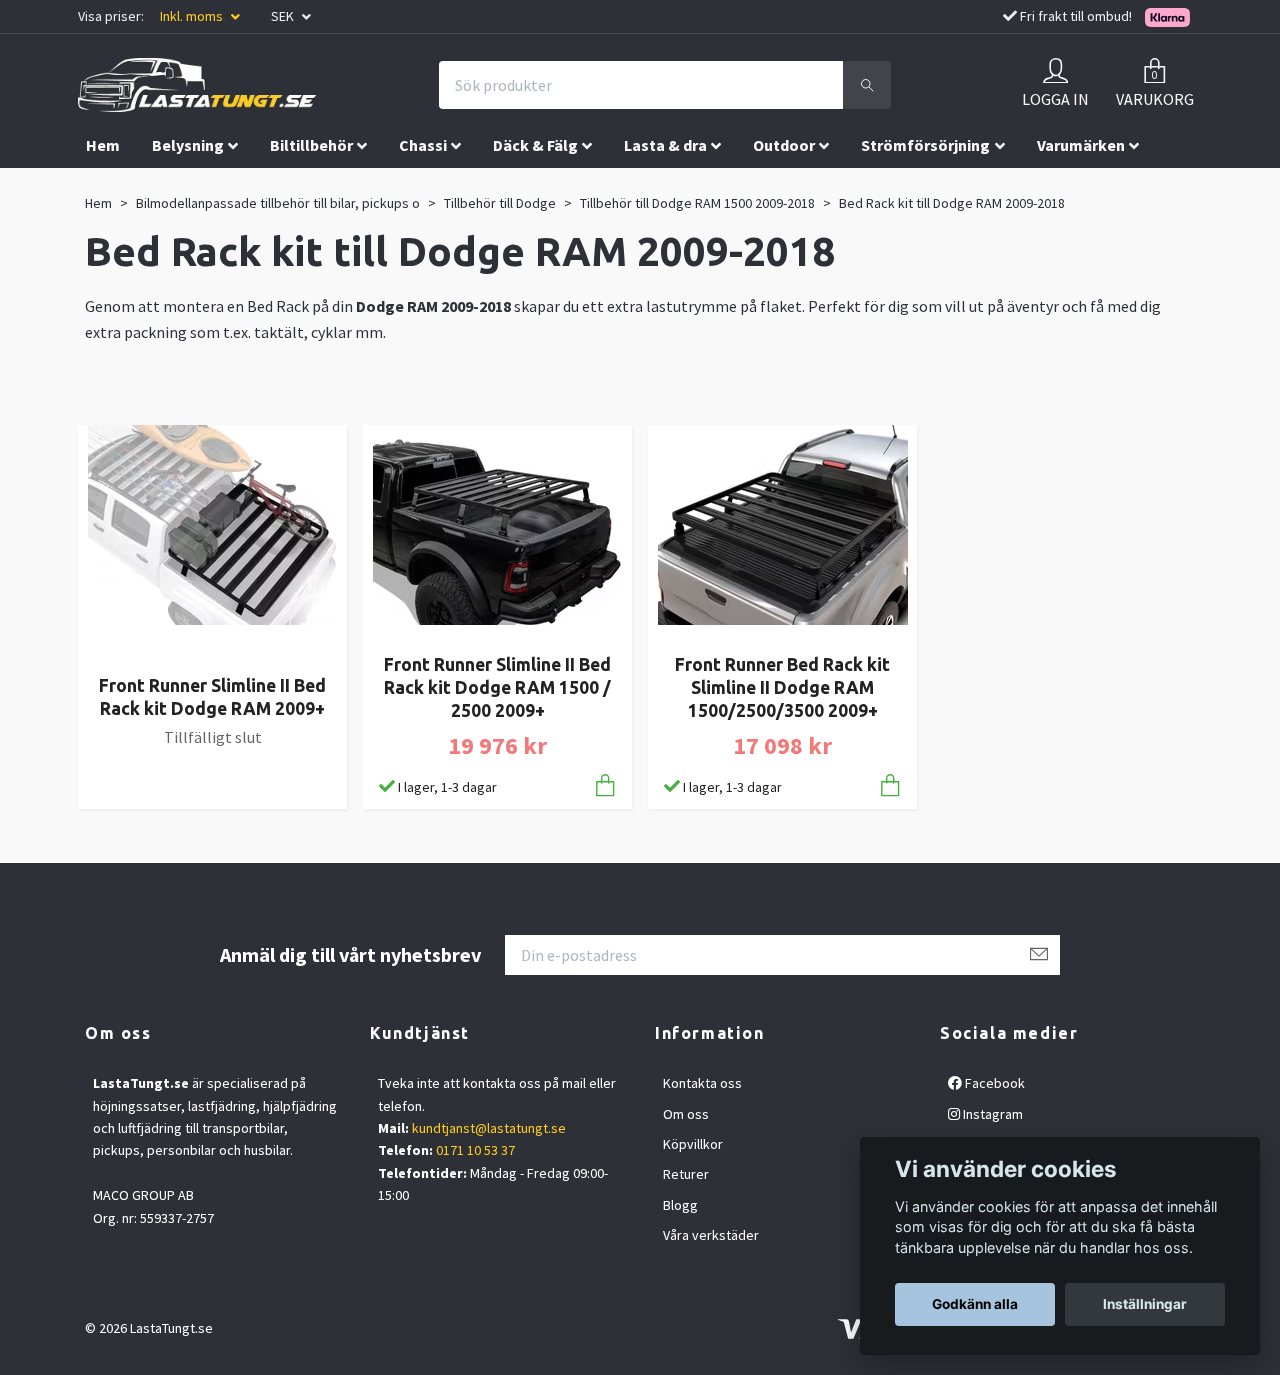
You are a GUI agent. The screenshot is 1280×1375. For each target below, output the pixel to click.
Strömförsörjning (925, 145)
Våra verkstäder (711, 1235)
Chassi (423, 145)
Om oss (686, 1114)
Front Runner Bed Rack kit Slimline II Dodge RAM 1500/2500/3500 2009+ (782, 687)
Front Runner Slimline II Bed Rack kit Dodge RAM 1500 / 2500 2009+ (497, 687)
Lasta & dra (665, 145)
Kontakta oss (702, 1083)
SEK (284, 16)
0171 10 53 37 (475, 1150)
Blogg (680, 1205)
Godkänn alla (975, 1304)
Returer (686, 1174)
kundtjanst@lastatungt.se (489, 1128)
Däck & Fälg (535, 145)
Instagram (991, 1114)
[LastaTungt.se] (197, 85)
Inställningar (1145, 1304)
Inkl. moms (193, 16)
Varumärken (1081, 145)
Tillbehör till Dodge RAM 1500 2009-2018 (697, 203)
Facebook (993, 1083)
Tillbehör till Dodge (500, 203)
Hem (103, 145)
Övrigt (109, 187)
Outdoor (784, 145)
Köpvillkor (693, 1144)
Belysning (188, 145)
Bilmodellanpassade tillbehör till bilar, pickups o (278, 203)
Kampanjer (217, 187)
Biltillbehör (311, 145)
